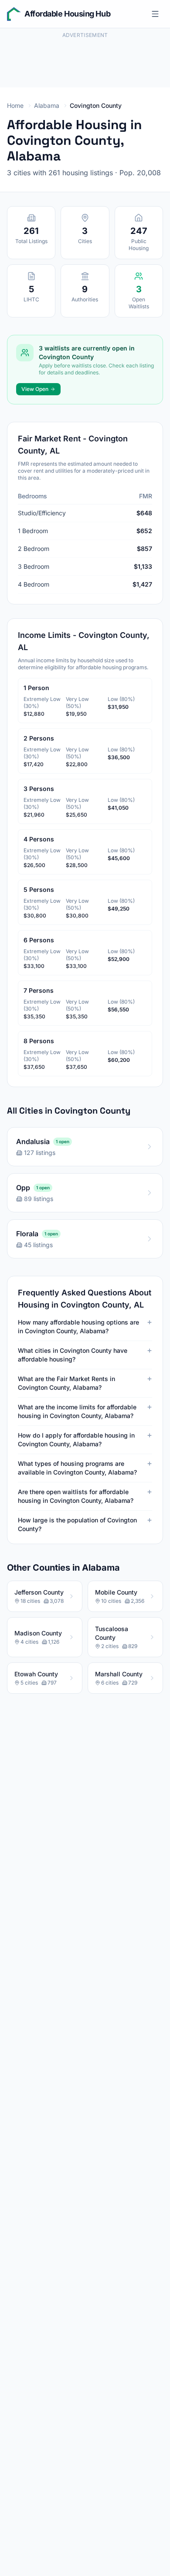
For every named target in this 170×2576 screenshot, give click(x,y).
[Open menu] (155, 14)
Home (15, 105)
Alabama (47, 105)
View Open (35, 389)
